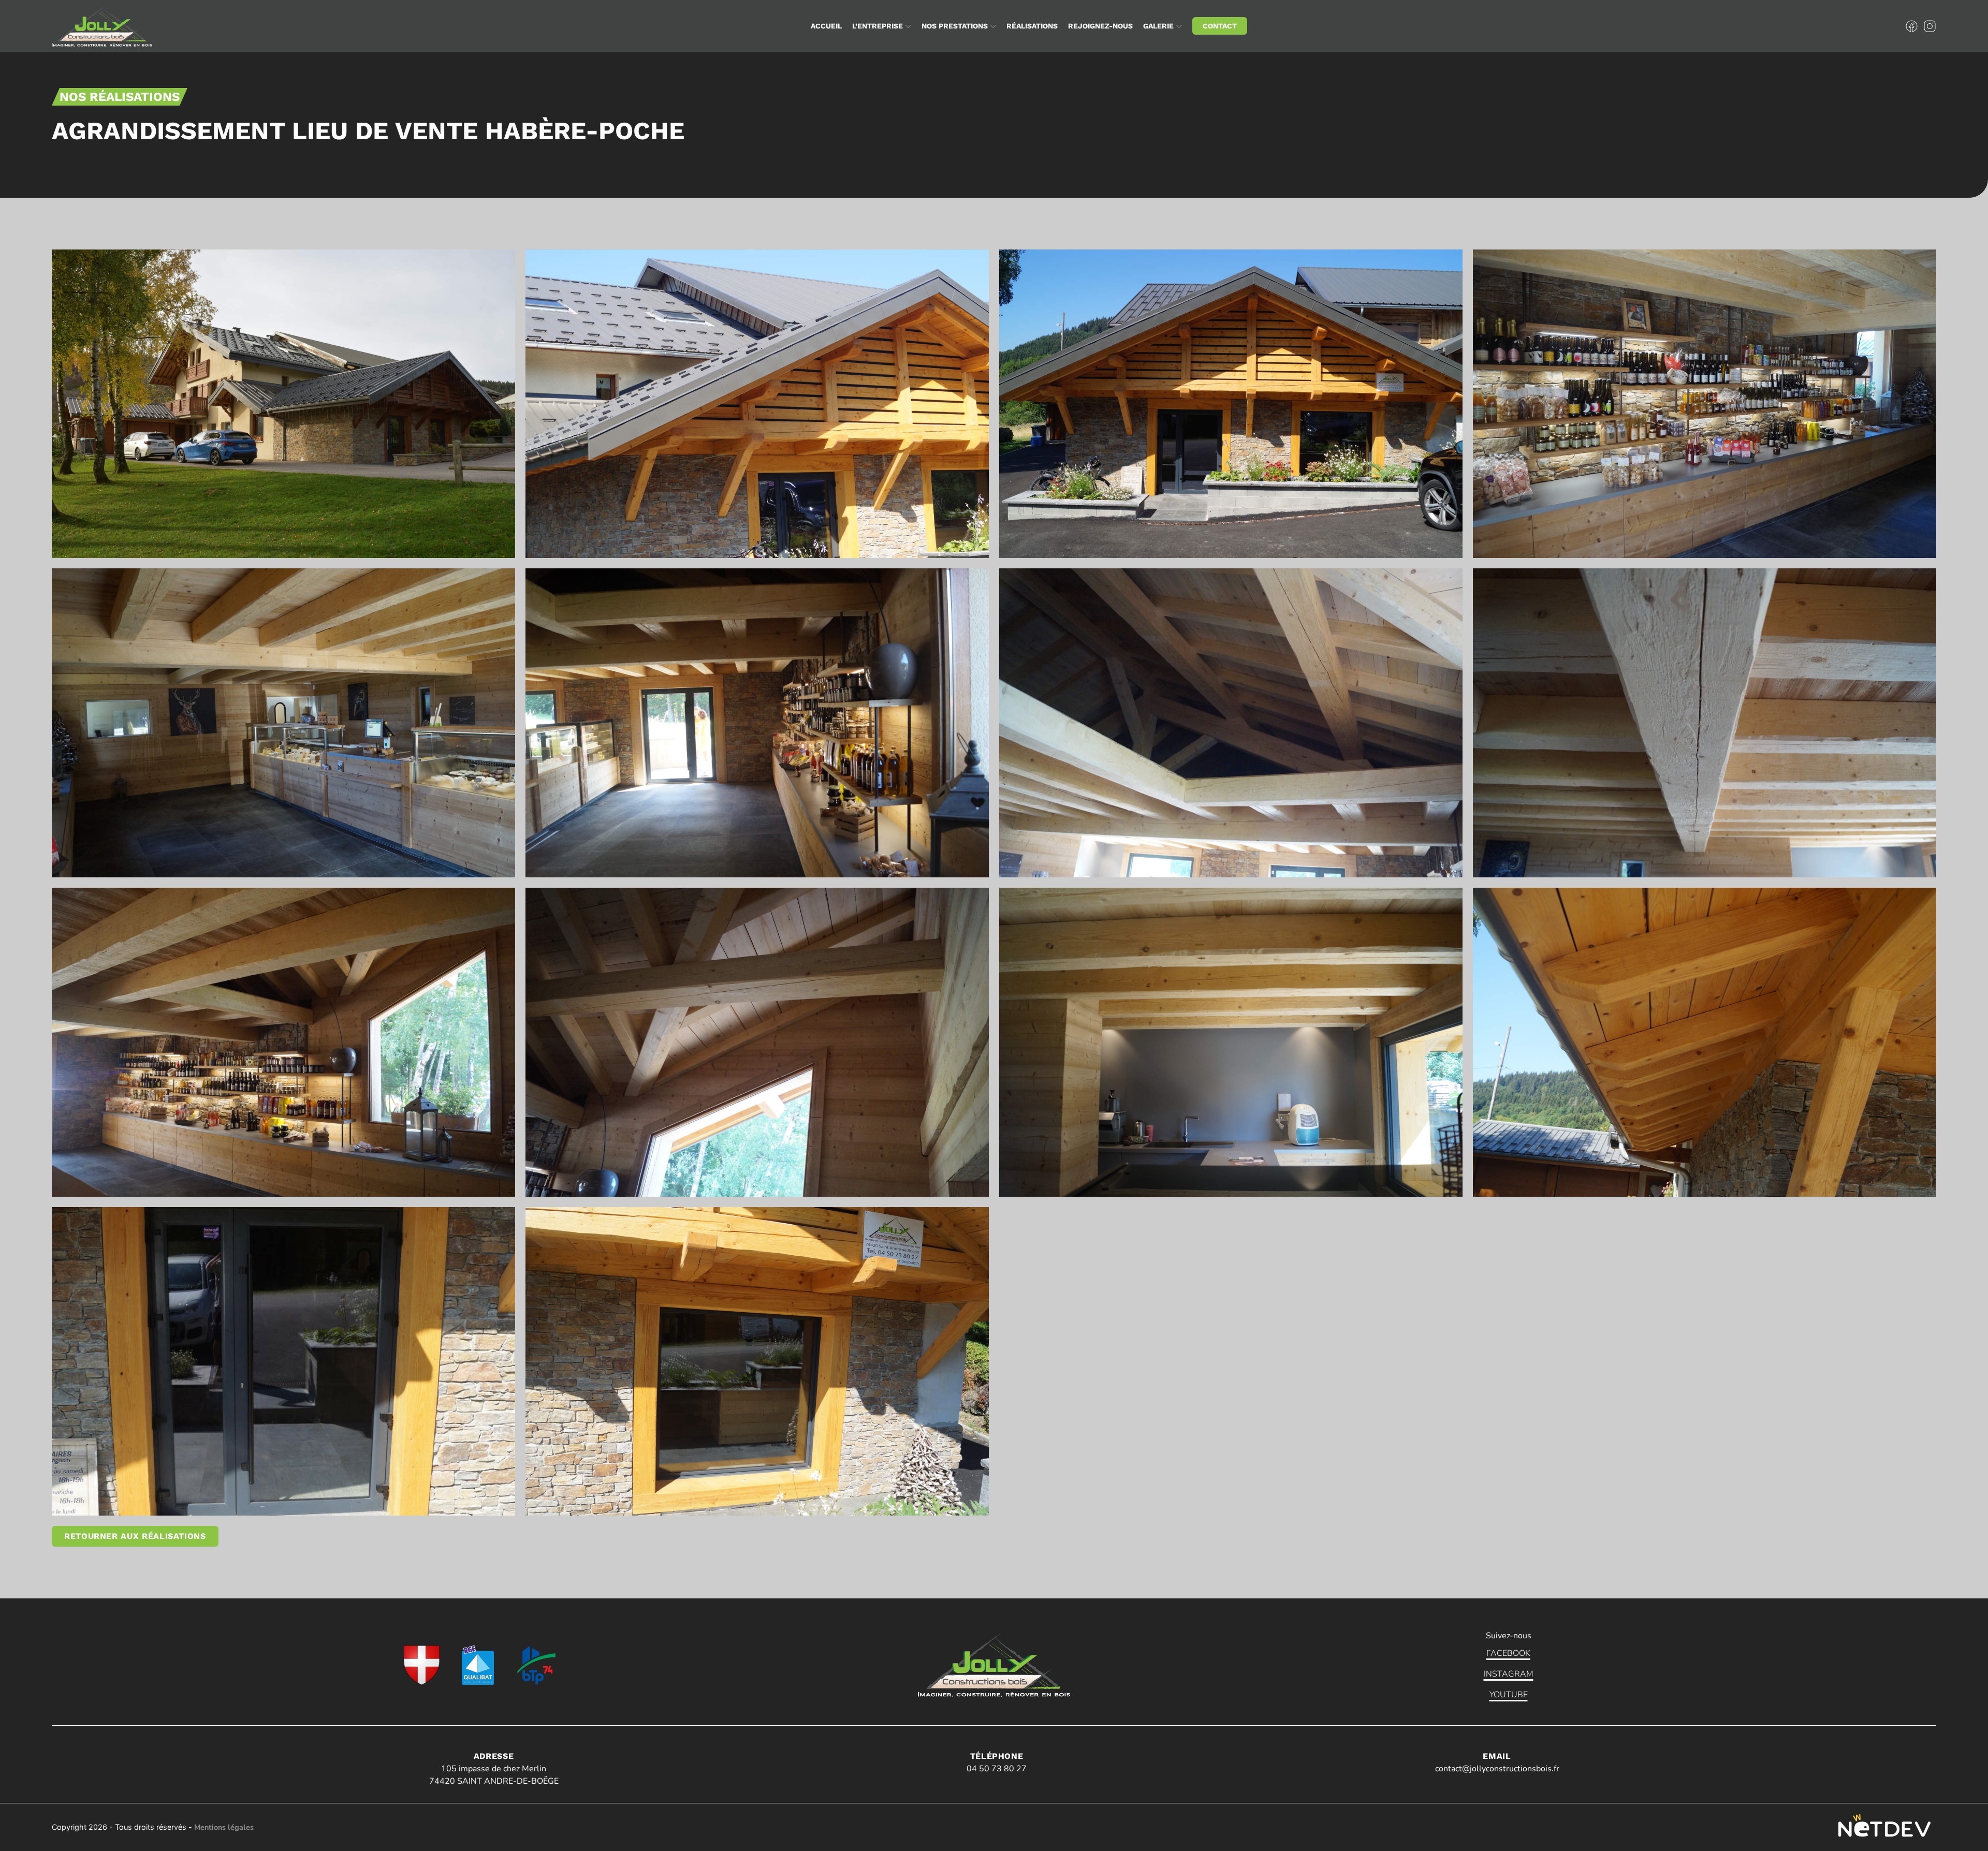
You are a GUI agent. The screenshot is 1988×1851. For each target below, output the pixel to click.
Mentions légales (224, 1827)
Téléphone (997, 1756)
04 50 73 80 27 (997, 1769)
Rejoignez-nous (1100, 26)
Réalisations (1032, 26)
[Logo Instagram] (1930, 26)
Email (1497, 1756)
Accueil (826, 26)
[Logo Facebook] (1912, 26)
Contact (1220, 26)
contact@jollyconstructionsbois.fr (1497, 1769)
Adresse (494, 1756)
